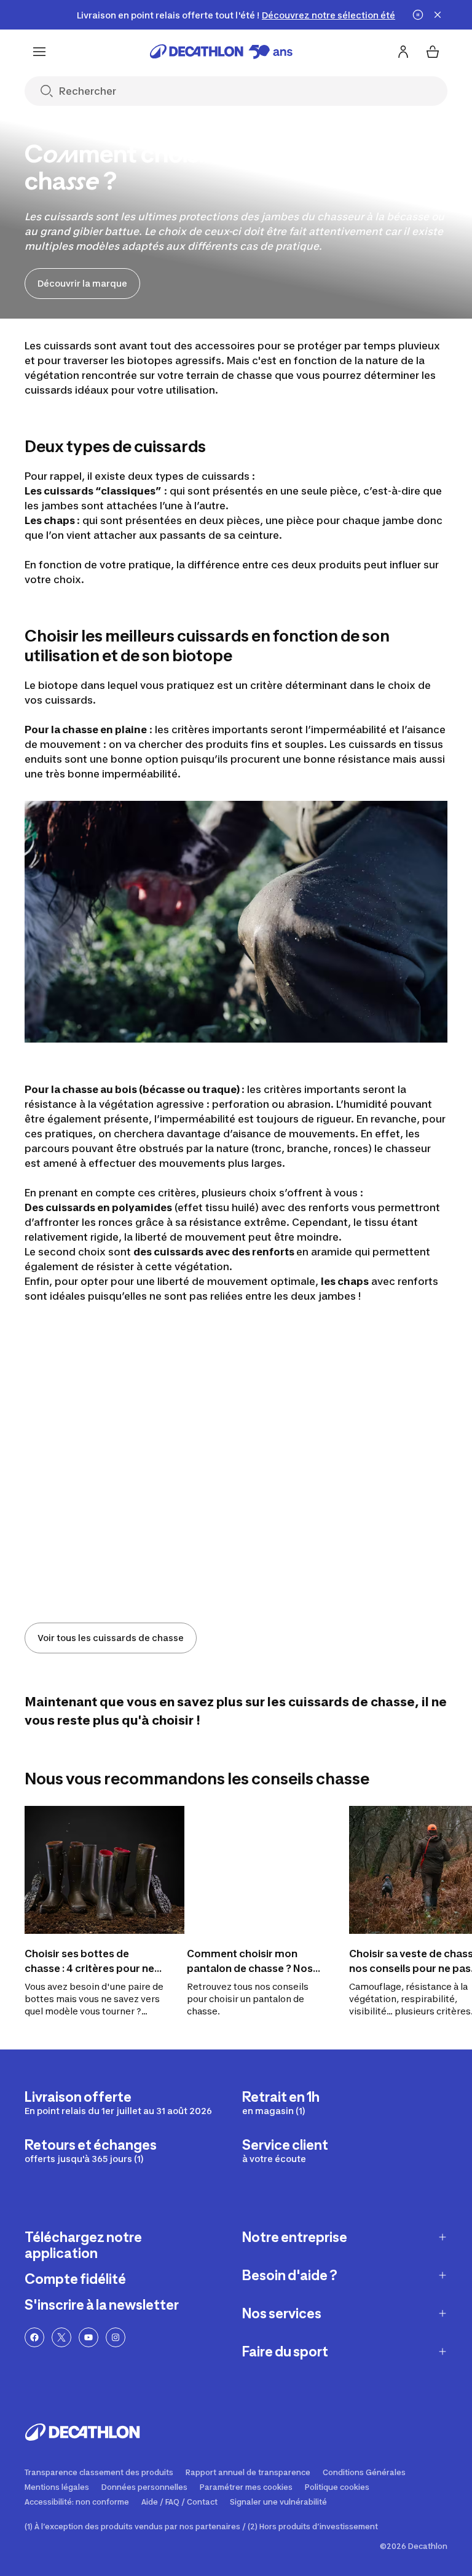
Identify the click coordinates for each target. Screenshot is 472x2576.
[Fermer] (438, 15)
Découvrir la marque (82, 283)
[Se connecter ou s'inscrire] (403, 52)
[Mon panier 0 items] (433, 52)
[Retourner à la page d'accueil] (221, 52)
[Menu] (39, 52)
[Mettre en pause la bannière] (418, 15)
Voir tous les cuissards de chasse (111, 1638)
